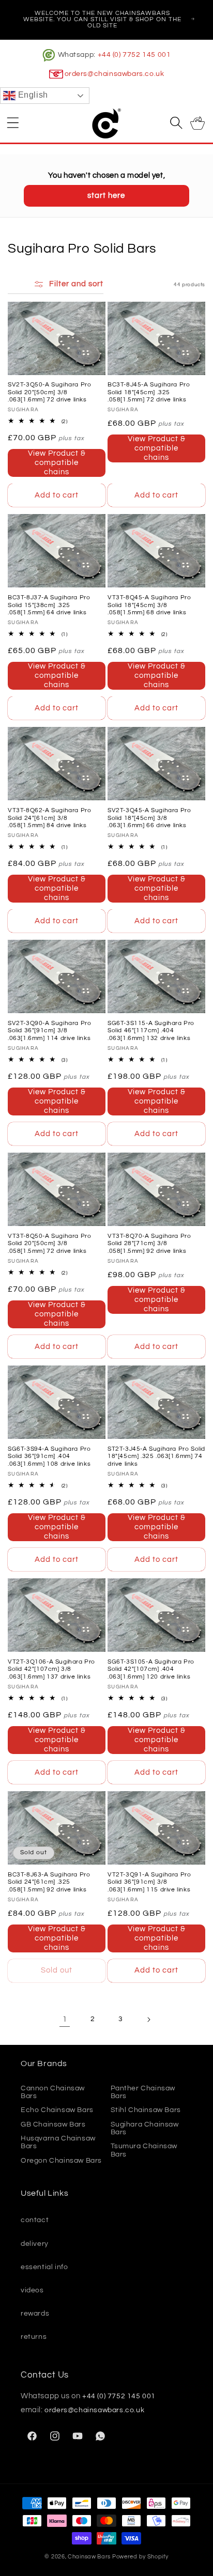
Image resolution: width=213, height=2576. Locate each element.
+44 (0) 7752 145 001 (134, 55)
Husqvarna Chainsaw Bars (58, 2142)
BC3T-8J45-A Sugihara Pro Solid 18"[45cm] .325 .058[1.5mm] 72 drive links (149, 392)
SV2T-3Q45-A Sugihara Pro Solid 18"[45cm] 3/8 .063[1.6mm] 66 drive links (149, 818)
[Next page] (148, 2020)
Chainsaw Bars (89, 2557)
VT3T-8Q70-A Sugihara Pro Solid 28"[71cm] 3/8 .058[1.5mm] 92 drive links (149, 1244)
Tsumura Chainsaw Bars (144, 2150)
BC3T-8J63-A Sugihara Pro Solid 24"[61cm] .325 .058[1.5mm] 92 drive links (49, 1882)
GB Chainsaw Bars (53, 2124)
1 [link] (65, 2019)
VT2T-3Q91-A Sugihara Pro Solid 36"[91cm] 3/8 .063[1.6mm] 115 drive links (149, 1882)
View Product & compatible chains (57, 463)
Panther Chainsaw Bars (143, 2092)
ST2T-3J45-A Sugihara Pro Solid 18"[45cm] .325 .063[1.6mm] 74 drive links (156, 1456)
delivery (35, 2244)
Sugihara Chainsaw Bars (145, 2128)
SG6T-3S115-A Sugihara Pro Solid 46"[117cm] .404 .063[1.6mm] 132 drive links (151, 1031)
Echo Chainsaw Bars (57, 2110)
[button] (13, 122)
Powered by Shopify (140, 2557)
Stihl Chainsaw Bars (146, 2110)
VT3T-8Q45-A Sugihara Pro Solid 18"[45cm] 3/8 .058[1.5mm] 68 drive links (149, 605)
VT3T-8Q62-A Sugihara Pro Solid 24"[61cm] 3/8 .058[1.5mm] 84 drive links (49, 818)
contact (35, 2220)
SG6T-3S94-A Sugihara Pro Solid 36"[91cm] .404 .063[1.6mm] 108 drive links (49, 1456)
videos (32, 2290)
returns (34, 2337)
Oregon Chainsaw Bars (61, 2161)
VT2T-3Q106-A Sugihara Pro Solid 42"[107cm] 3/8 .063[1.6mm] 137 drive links (51, 1669)
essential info (44, 2267)
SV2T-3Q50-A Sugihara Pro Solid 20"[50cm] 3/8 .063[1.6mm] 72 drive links (49, 392)
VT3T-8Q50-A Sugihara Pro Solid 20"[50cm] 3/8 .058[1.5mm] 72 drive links (49, 1244)
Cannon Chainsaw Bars (53, 2092)
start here (106, 196)
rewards (35, 2314)
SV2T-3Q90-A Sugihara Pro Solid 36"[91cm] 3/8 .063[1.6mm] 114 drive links (49, 1031)
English (32, 95)
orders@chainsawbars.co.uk (115, 74)
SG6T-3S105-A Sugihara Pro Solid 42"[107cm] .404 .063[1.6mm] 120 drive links (151, 1669)
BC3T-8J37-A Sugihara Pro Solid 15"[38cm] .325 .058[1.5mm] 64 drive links (49, 605)
